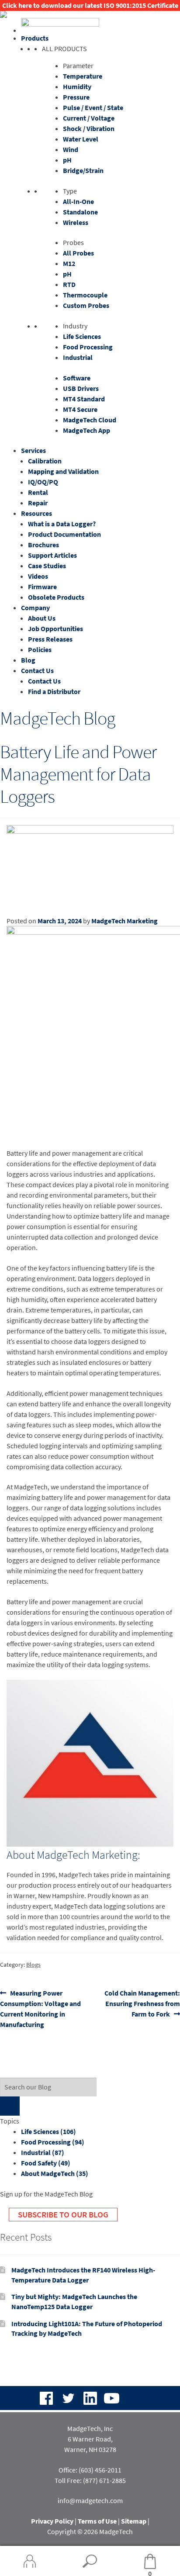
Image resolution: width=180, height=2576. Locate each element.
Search (90, 2561)
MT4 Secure (80, 409)
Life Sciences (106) (48, 2131)
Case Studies (47, 566)
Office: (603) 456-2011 (90, 2470)
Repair (38, 503)
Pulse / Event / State (93, 107)
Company (35, 608)
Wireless (76, 222)
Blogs (33, 1965)
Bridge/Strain (83, 170)
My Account (30, 2561)
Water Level (81, 139)
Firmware (42, 587)
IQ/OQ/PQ (43, 482)
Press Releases (50, 639)
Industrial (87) (43, 2152)
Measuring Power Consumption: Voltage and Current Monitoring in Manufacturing (40, 2008)
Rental (38, 492)
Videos (38, 576)
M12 (69, 263)
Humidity (77, 86)
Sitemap (134, 2521)
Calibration (45, 461)
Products (35, 38)
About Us (42, 618)
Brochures (43, 545)
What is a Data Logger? (62, 524)
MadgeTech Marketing (125, 921)
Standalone (80, 212)
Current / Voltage (89, 118)
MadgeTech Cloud (90, 420)
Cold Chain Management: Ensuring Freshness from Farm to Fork (142, 2003)
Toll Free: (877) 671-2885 (90, 2480)
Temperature (83, 76)
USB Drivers (81, 388)
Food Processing (88, 347)
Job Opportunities (55, 628)
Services (33, 450)
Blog (28, 660)
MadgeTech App (87, 430)
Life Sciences (82, 336)
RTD (69, 284)
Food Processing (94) (53, 2142)
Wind (71, 149)
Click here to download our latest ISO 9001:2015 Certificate (90, 5)
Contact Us (37, 670)
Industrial (78, 357)
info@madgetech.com (90, 2500)
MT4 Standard (84, 399)
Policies (40, 649)
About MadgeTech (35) (55, 2173)
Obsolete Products (56, 597)
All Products (64, 48)
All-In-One (78, 201)
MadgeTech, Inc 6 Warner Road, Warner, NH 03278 (90, 2439)
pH (67, 160)
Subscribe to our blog (63, 2214)
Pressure (76, 97)
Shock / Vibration (89, 128)
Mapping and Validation (63, 471)
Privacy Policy (52, 2521)
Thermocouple (85, 295)
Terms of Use (97, 2521)
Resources (36, 513)
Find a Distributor (54, 691)
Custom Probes (86, 305)
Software (77, 378)
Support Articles (52, 555)
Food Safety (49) (46, 2163)
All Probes (78, 253)
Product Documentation (64, 534)
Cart (136, 2562)
